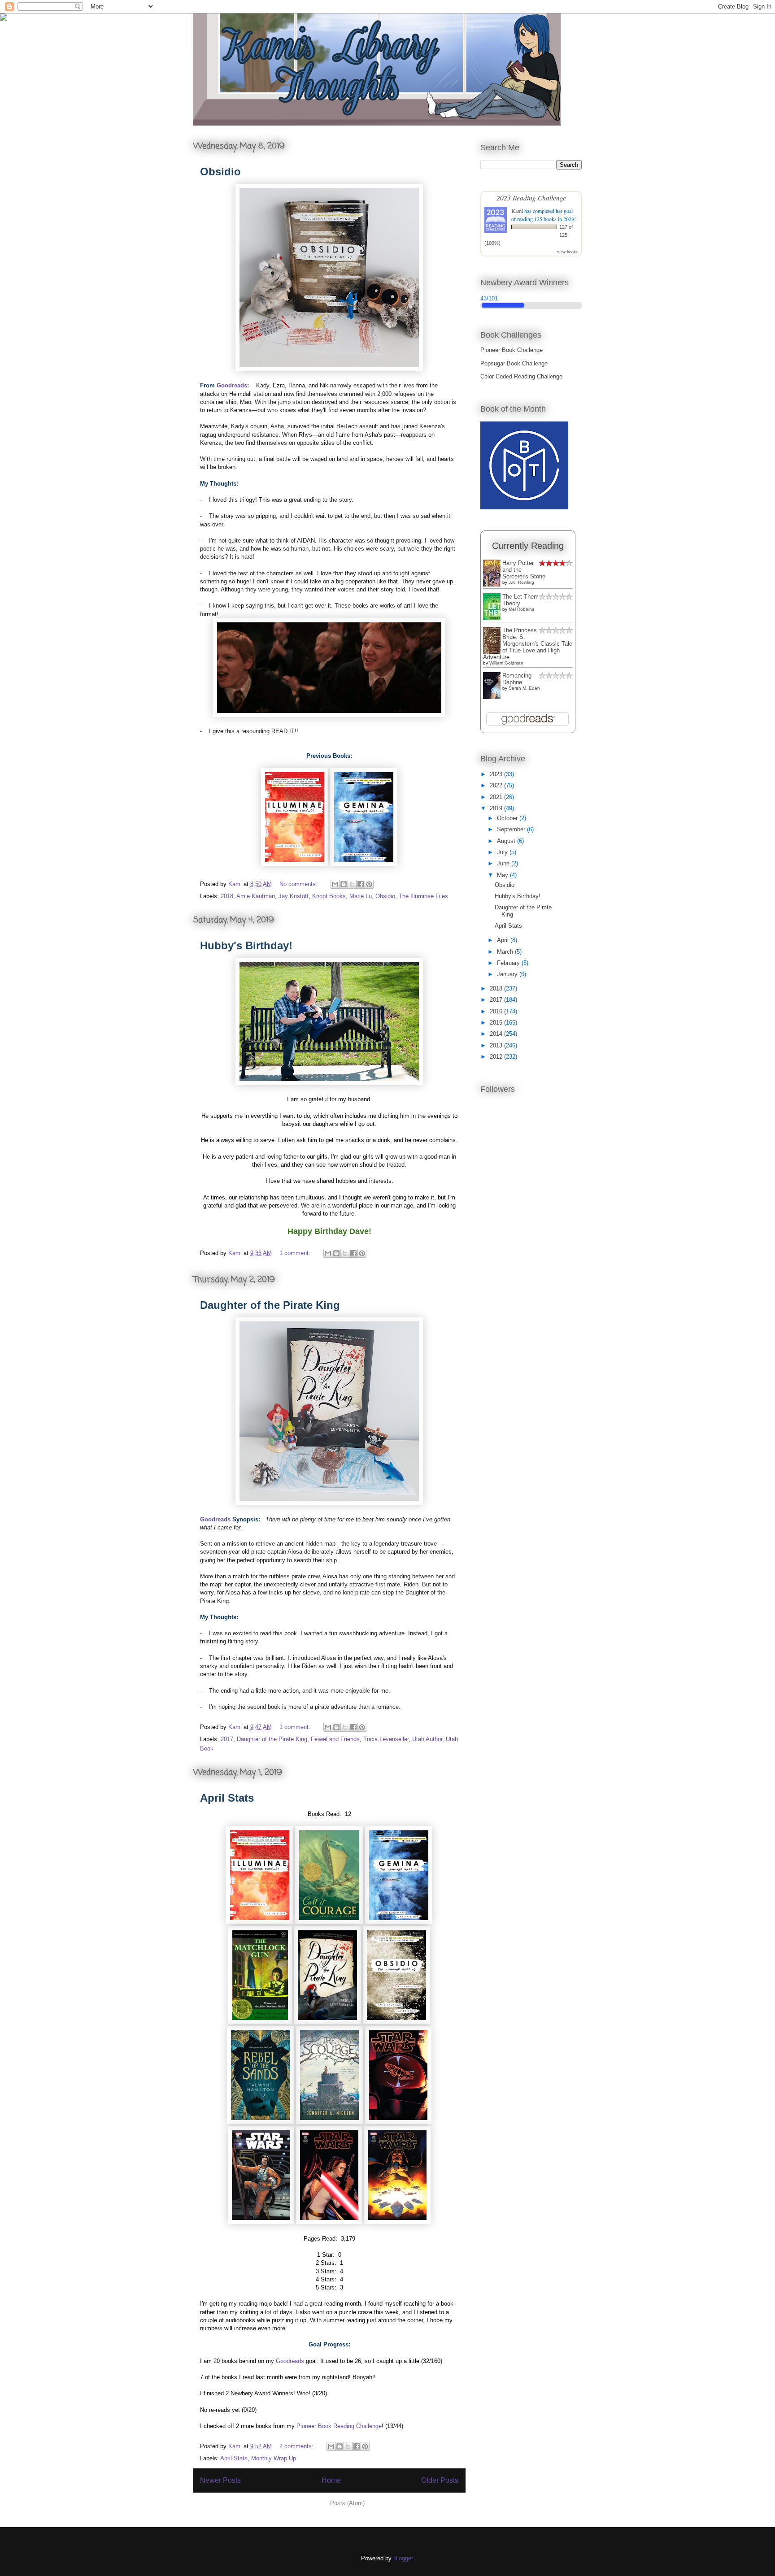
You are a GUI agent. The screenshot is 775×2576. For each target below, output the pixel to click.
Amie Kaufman (256, 896)
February (509, 963)
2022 (497, 785)
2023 (497, 774)
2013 (497, 1045)
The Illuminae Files (423, 896)
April (504, 940)
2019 (497, 808)
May (503, 875)
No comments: (299, 884)
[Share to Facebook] (361, 884)
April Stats (227, 1798)
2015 (497, 1023)
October (508, 818)
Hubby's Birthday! (246, 945)
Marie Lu (361, 896)
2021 (497, 797)
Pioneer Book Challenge (512, 350)
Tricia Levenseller (386, 1739)
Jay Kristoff (294, 896)
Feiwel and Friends (335, 1739)
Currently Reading (528, 546)
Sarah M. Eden (524, 688)
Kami (517, 211)
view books (567, 252)
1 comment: (296, 1253)
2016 (497, 1011)
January (508, 974)
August (507, 841)
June (504, 863)
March (506, 952)
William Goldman (506, 663)
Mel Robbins (521, 609)
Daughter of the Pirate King (270, 1305)
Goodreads (232, 385)
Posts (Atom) (347, 2503)
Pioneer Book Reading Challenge (339, 2426)
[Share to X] (352, 884)
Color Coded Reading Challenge (521, 376)
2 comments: (297, 2446)
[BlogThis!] (344, 884)
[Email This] (335, 884)
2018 (227, 896)
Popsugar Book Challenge (514, 363)
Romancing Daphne (517, 679)
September (512, 829)
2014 (497, 1034)
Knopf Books (329, 896)
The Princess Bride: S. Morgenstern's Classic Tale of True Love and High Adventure (528, 644)
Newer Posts (220, 2480)
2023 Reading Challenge (531, 198)
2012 (497, 1057)
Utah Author (427, 1739)
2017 (227, 1739)
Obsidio (220, 172)
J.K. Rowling (521, 582)
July (503, 852)
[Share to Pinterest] (369, 884)
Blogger (403, 2558)
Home (331, 2480)
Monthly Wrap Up (274, 2458)
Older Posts (440, 2480)
